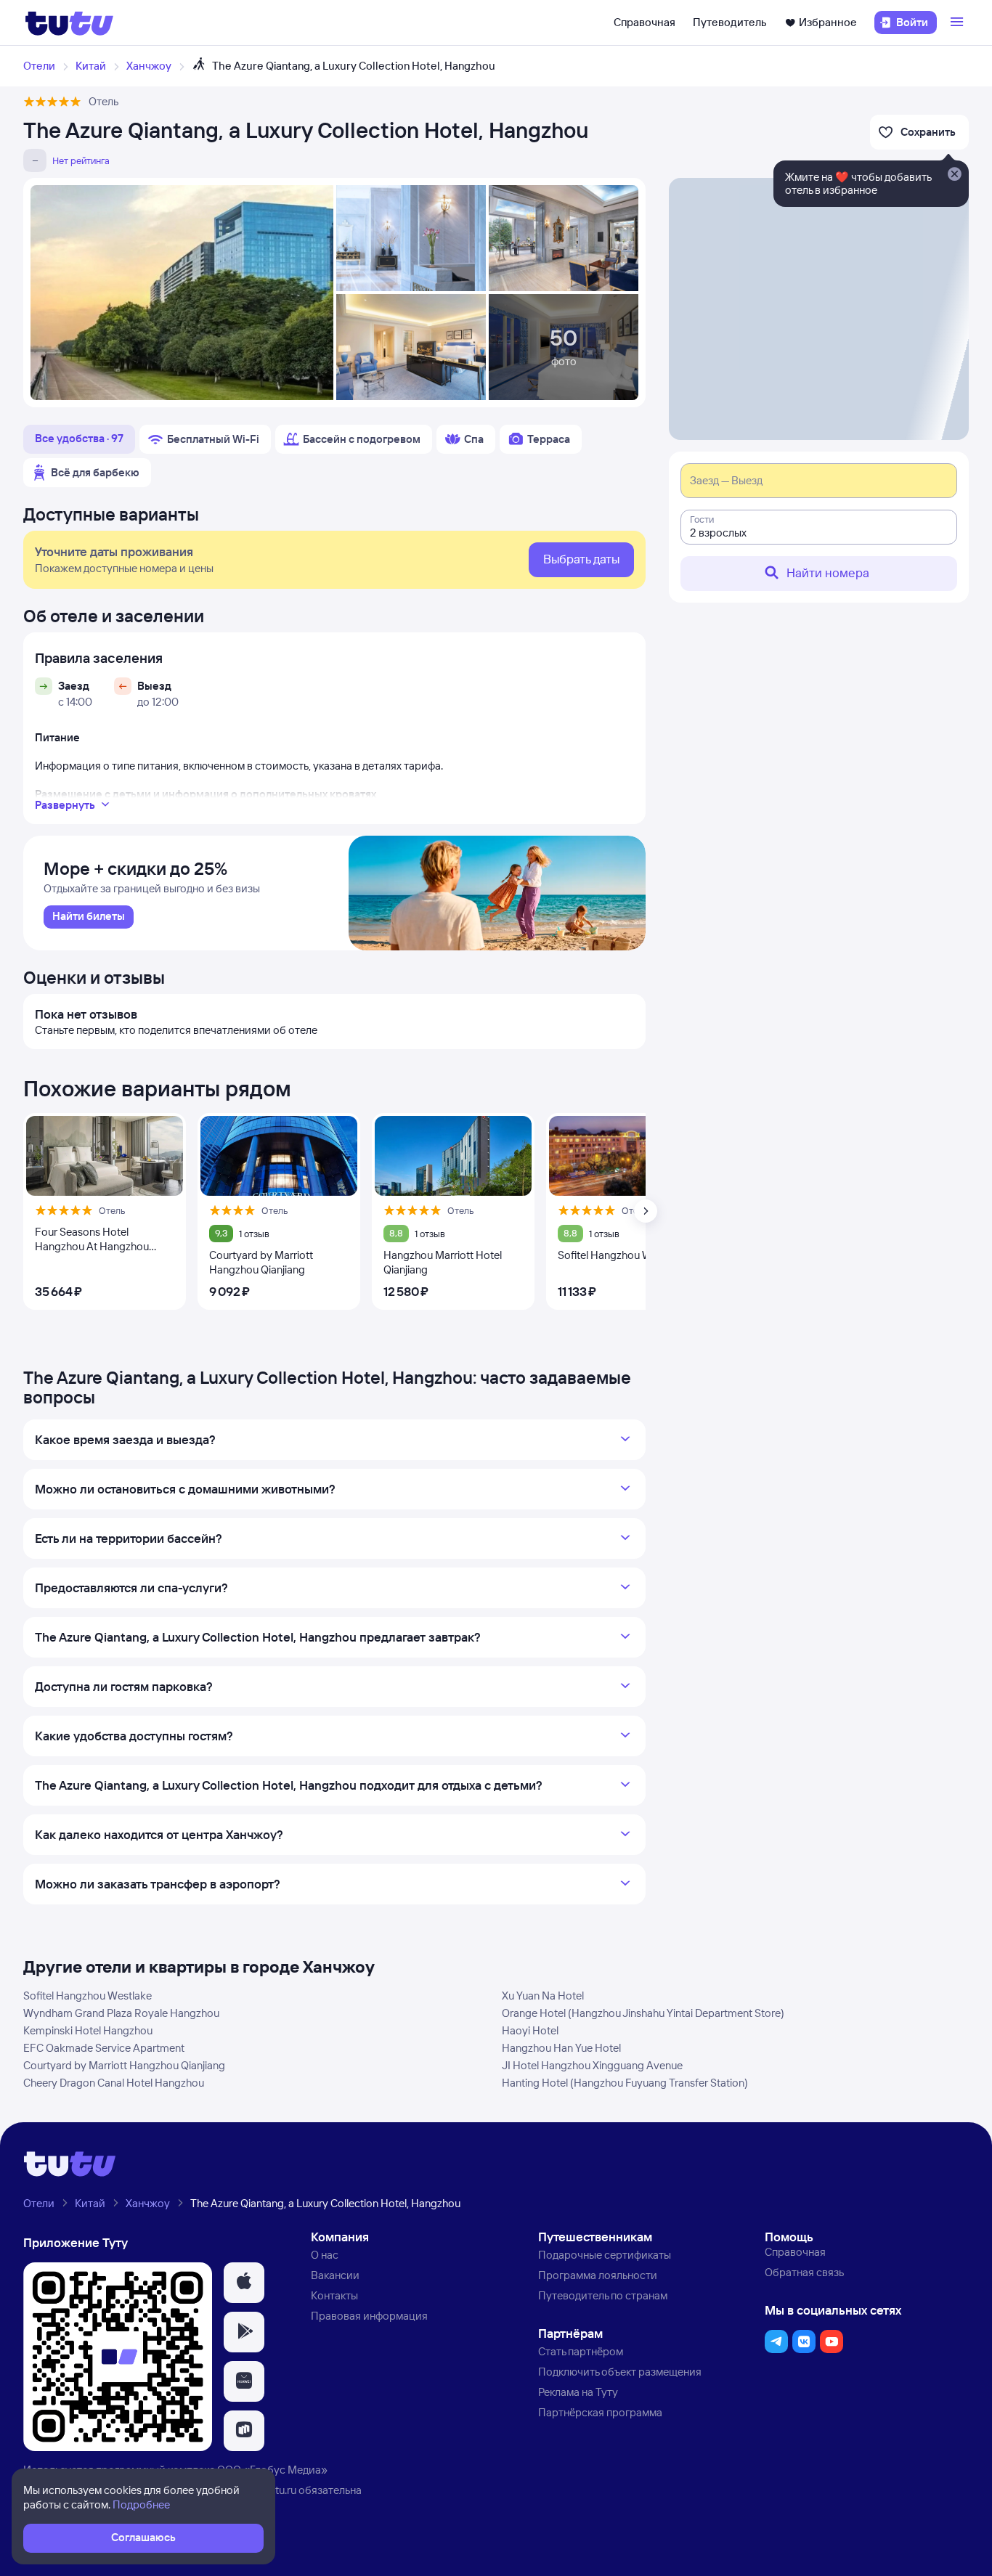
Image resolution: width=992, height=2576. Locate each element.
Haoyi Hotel (530, 2030)
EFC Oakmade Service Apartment (104, 2048)
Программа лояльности (598, 2275)
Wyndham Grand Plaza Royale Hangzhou (121, 2013)
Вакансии (335, 2275)
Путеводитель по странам (603, 2295)
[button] (244, 2283)
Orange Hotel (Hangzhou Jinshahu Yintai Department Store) (643, 2013)
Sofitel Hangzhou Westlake (88, 1996)
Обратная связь (804, 2272)
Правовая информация (369, 2316)
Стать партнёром (581, 2351)
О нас (325, 2255)
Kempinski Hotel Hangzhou (88, 2030)
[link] (89, 917)
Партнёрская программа (600, 2412)
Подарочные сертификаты (605, 2255)
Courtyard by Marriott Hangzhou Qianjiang (124, 2065)
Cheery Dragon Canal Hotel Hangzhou (114, 2083)
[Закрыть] (954, 175)
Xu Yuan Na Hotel (543, 1996)
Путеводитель (730, 22)
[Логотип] (69, 23)
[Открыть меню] (959, 23)
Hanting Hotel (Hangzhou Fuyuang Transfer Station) (625, 2083)
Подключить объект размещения (620, 2372)
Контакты (334, 2295)
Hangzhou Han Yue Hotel (561, 2048)
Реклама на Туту (578, 2392)
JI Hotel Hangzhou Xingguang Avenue (592, 2065)
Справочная (645, 22)
